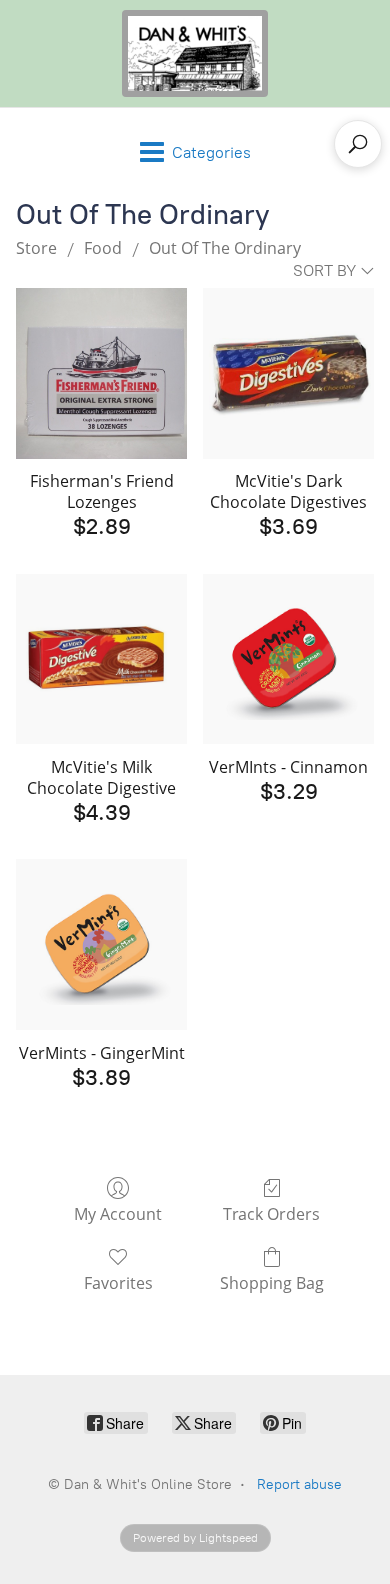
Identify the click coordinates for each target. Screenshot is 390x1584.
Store (36, 248)
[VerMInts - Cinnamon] (288, 659)
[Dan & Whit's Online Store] (195, 53)
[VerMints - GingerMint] (101, 944)
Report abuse (299, 1484)
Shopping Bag (272, 1282)
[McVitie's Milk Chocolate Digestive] (101, 659)
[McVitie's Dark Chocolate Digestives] (288, 373)
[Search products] (358, 144)
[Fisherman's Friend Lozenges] (101, 373)
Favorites (118, 1282)
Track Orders (271, 1213)
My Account (118, 1213)
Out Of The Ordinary (225, 248)
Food (103, 248)
